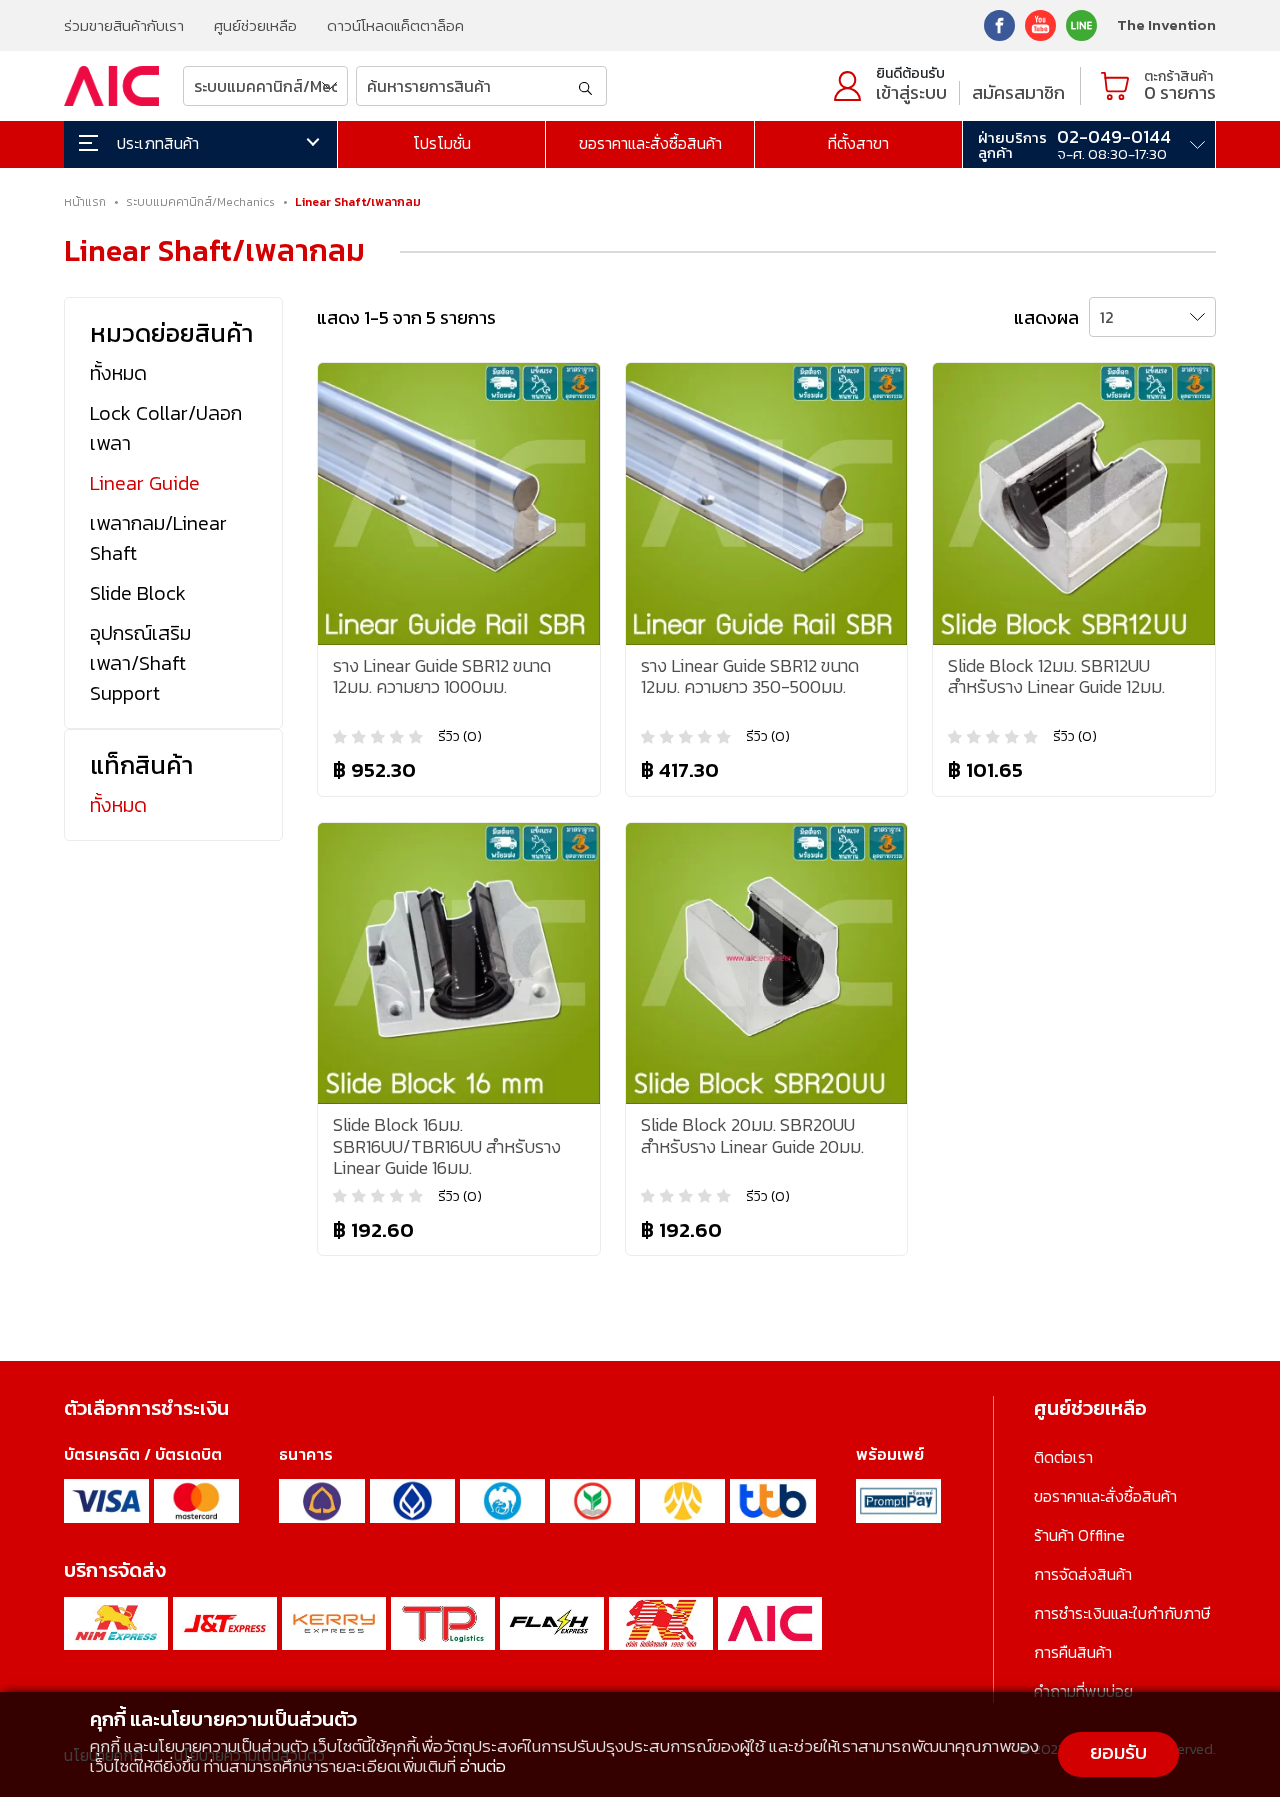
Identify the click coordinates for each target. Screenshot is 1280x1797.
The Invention (1166, 24)
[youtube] (1040, 23)
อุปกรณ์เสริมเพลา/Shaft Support (140, 663)
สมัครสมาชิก (1018, 92)
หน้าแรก (85, 202)
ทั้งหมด (118, 373)
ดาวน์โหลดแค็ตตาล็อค (395, 25)
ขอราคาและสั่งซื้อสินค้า (650, 143)
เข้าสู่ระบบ (911, 92)
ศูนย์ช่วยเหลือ (255, 25)
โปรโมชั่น (442, 143)
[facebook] (999, 23)
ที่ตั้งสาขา (858, 143)
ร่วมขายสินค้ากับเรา (124, 25)
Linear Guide (145, 483)
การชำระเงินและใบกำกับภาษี (1122, 1613)
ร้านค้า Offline (1079, 1535)
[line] (1081, 23)
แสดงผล (1046, 317)
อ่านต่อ (483, 1766)
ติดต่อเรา (1063, 1457)
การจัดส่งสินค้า (1083, 1574)
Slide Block (138, 593)
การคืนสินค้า (1073, 1652)
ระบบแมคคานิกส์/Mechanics (200, 202)
